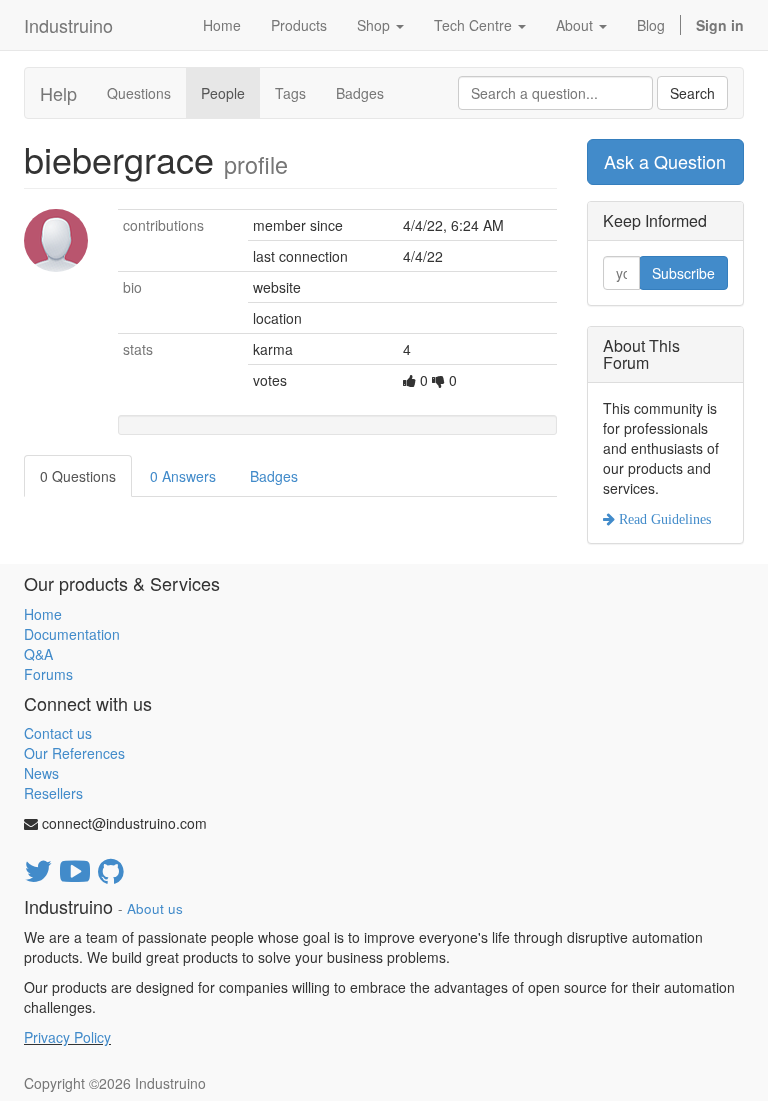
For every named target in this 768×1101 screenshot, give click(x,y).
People (223, 93)
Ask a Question (665, 161)
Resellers (53, 793)
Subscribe (683, 273)
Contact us (58, 733)
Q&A (38, 654)
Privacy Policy (67, 1037)
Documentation (72, 634)
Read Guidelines (663, 519)
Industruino (68, 25)
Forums (48, 674)
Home (43, 614)
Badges (360, 93)
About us (155, 908)
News (41, 773)
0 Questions (78, 476)
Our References (74, 753)
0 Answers (183, 476)
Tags (290, 93)
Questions (139, 93)
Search (692, 93)
